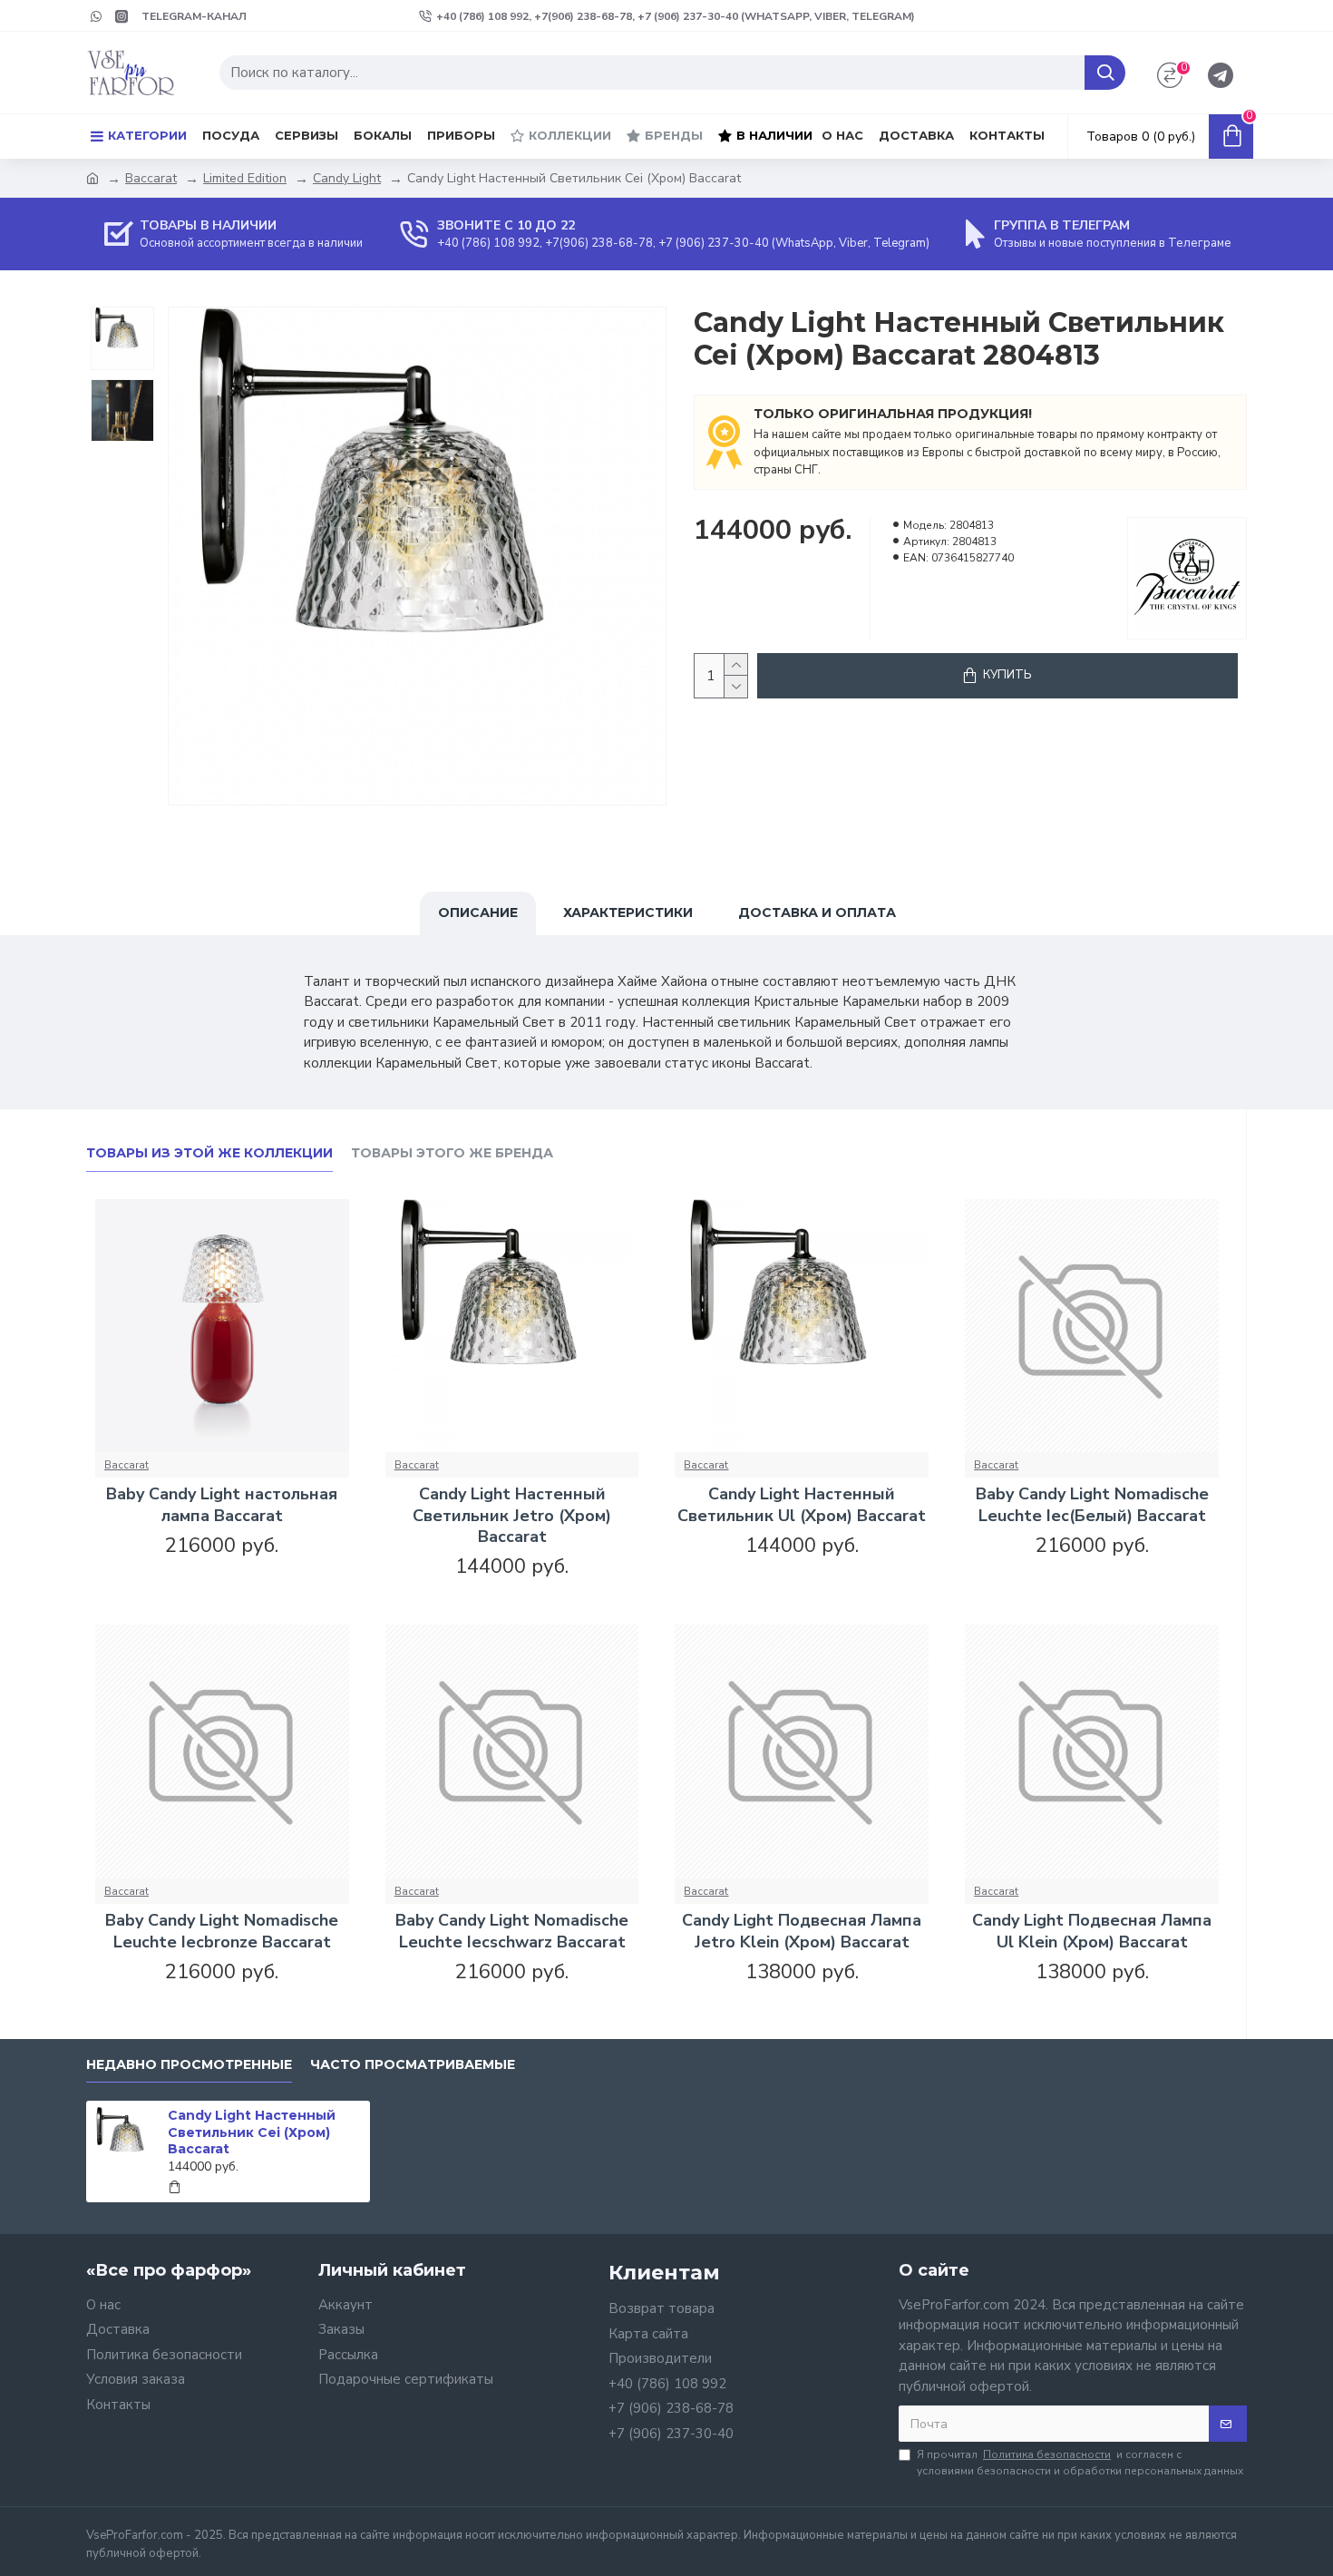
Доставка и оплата (817, 912)
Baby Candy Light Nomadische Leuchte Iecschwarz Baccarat (512, 1931)
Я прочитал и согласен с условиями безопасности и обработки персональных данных (1080, 2463)
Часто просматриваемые (413, 2065)
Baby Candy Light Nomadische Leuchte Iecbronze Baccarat (222, 1931)
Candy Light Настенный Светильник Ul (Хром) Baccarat (802, 1505)
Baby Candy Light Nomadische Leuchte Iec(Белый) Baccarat (1092, 1505)
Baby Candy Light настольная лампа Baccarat (222, 1505)
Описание (478, 912)
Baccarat (151, 178)
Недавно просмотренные (189, 2065)
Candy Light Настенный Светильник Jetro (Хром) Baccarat (512, 1516)
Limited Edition (245, 178)
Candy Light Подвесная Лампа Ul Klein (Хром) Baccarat (1092, 1931)
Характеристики (628, 912)
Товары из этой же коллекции (209, 1153)
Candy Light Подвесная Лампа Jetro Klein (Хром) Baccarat (802, 1931)
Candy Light (347, 178)
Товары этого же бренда (452, 1153)
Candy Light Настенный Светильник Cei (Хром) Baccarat (252, 2132)
